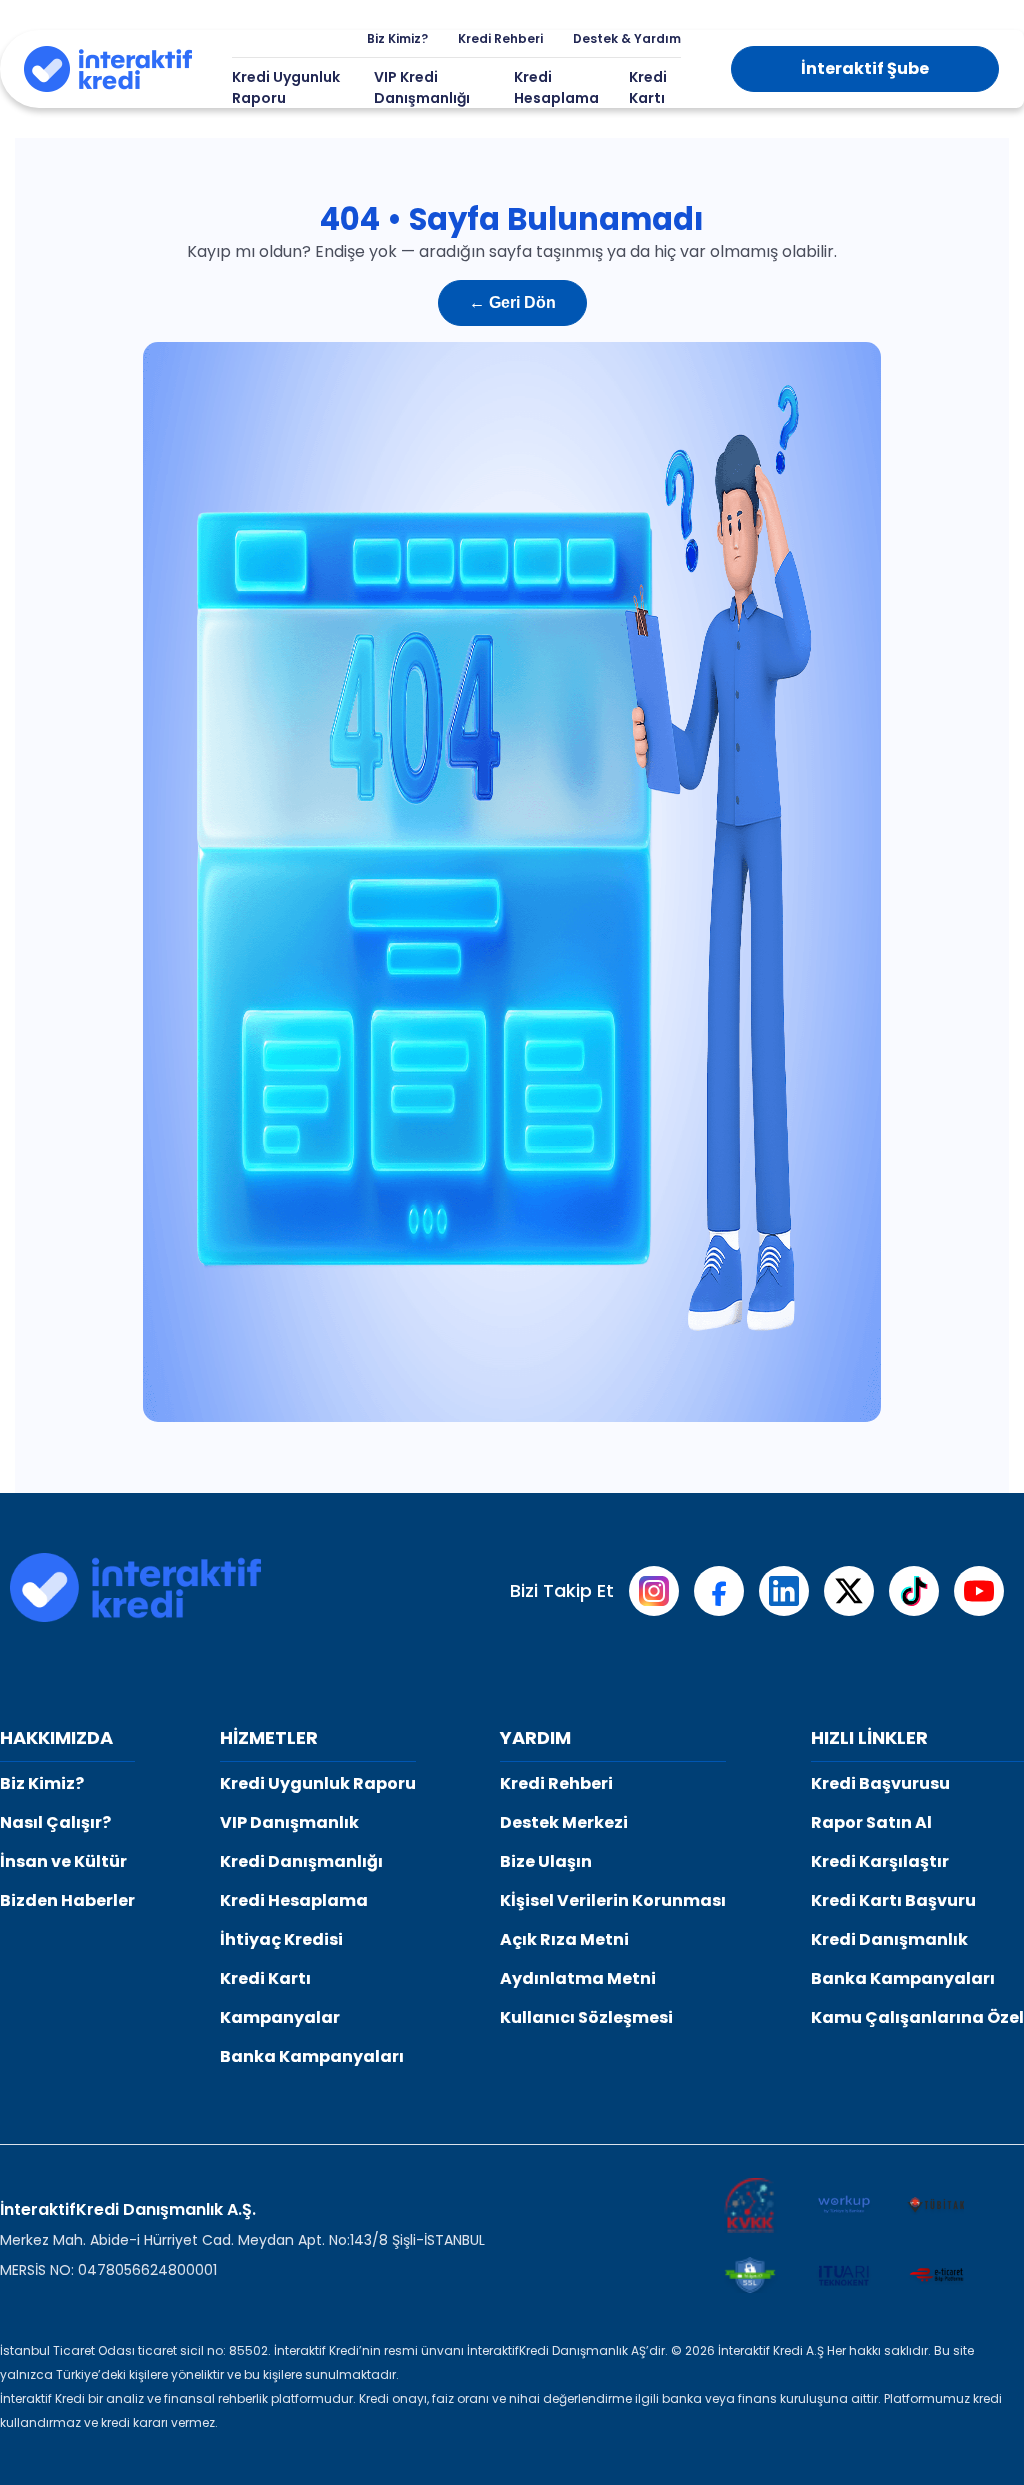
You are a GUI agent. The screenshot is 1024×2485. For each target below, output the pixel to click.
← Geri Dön (512, 302)
